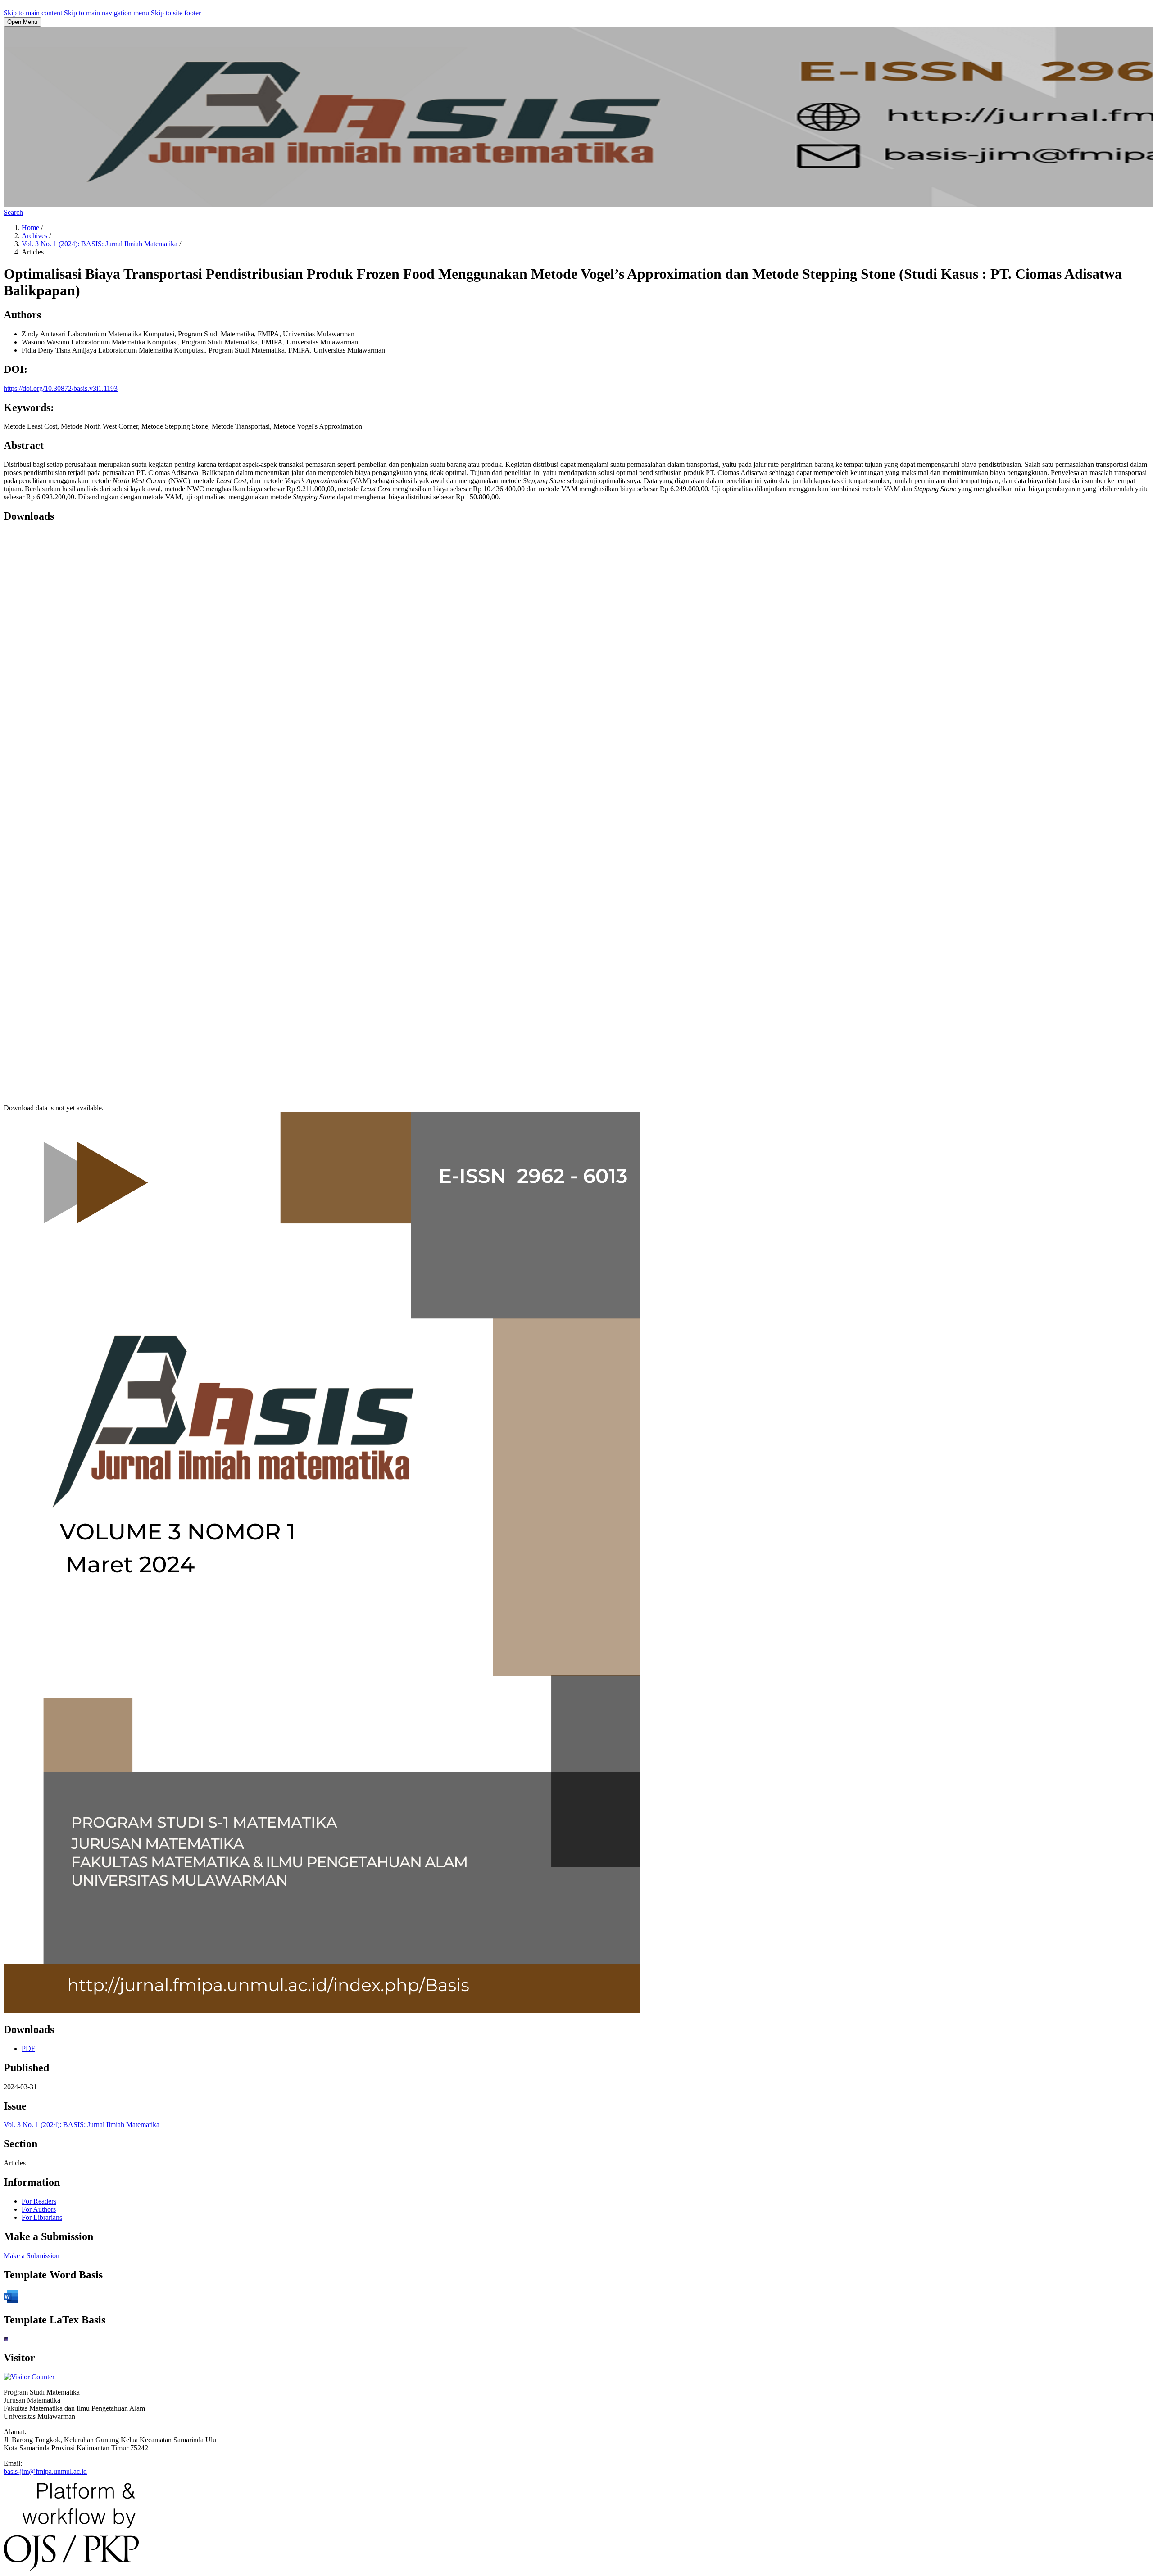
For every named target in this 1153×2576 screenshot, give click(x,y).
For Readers (39, 2201)
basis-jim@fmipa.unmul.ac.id (45, 2471)
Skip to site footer (176, 13)
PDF (28, 2049)
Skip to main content (33, 13)
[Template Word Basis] (11, 2301)
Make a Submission (32, 2256)
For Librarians (42, 2217)
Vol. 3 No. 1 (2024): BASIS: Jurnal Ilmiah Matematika (100, 244)
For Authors (39, 2209)
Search (13, 212)
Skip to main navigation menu (107, 13)
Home (31, 228)
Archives (35, 236)
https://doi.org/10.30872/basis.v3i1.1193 (61, 388)
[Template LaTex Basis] (6, 2339)
